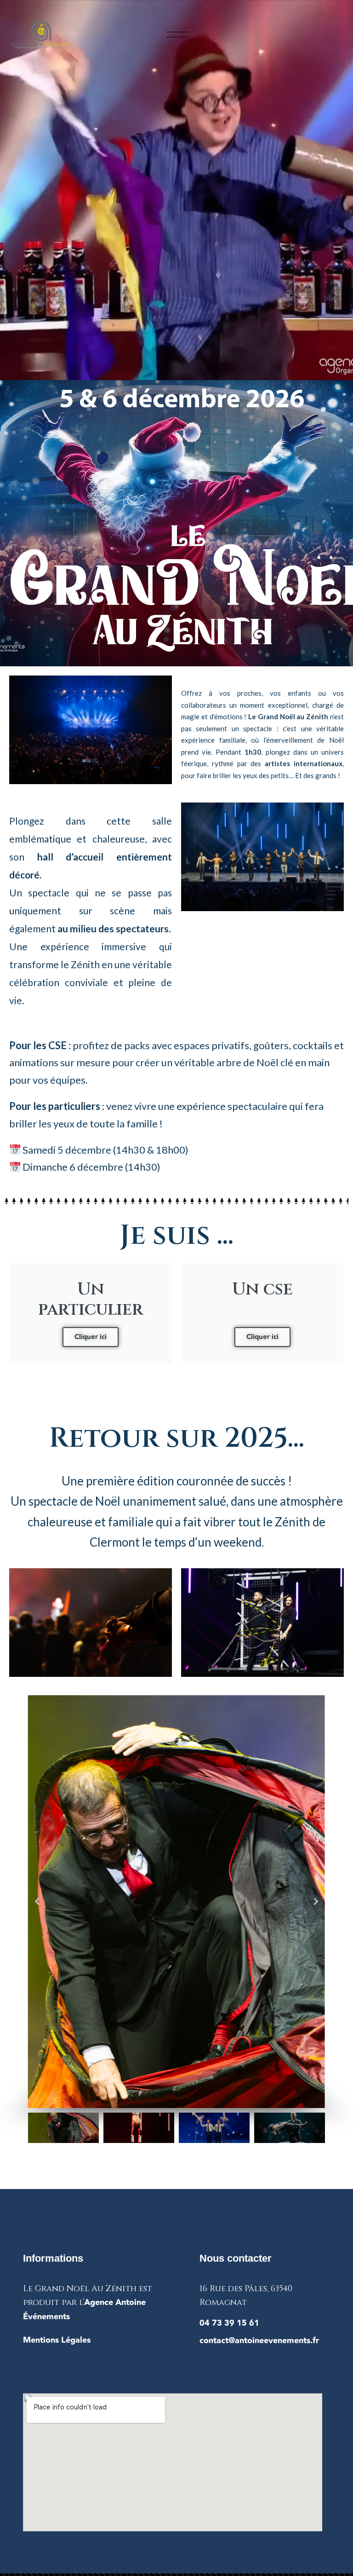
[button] (37, 1901)
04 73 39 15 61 (229, 2323)
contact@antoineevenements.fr (259, 2341)
